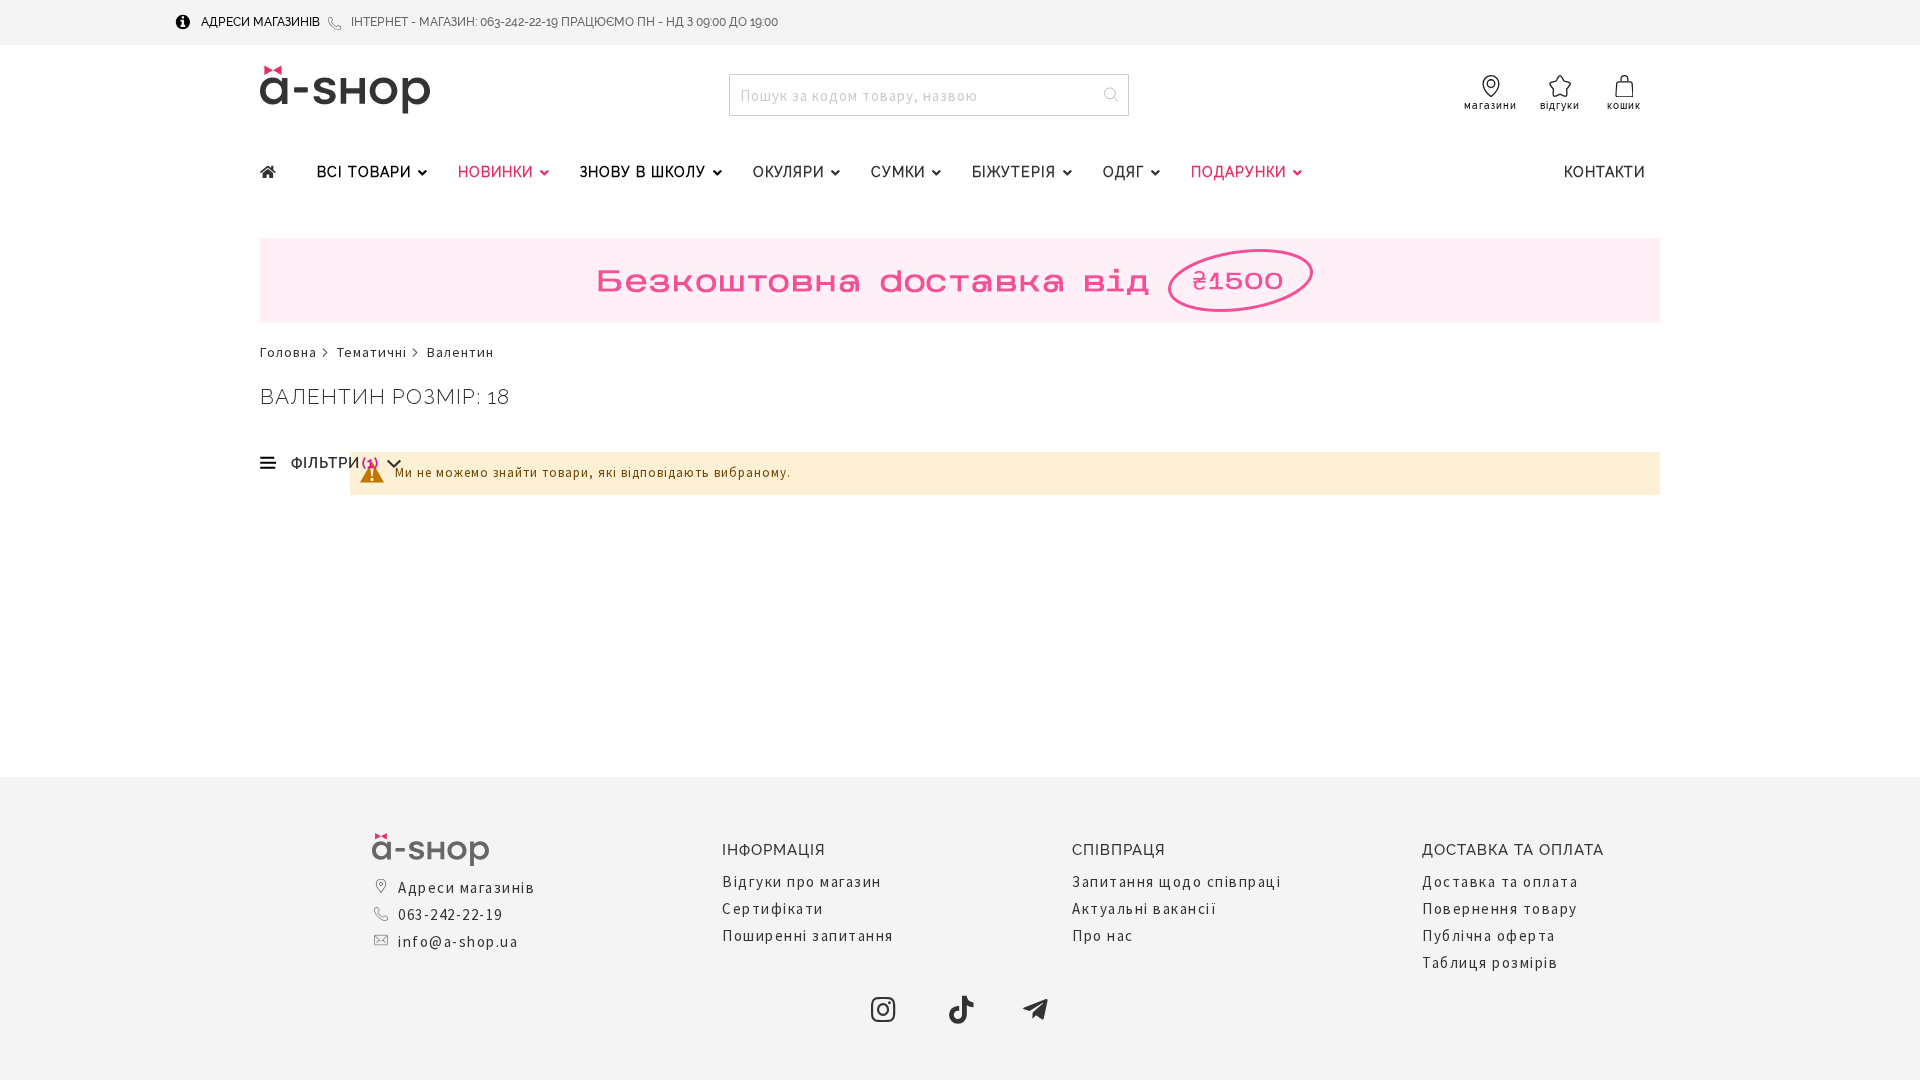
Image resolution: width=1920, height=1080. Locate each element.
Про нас (1103, 935)
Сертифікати (773, 908)
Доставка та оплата (1500, 881)
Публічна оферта (1489, 935)
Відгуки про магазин (802, 881)
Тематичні (372, 352)
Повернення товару (1500, 908)
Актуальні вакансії (1144, 908)
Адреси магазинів (260, 22)
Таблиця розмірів (1490, 962)
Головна (288, 352)
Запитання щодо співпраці (1176, 881)
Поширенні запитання (808, 935)
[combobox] (929, 95)
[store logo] (345, 89)
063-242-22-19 (450, 914)
